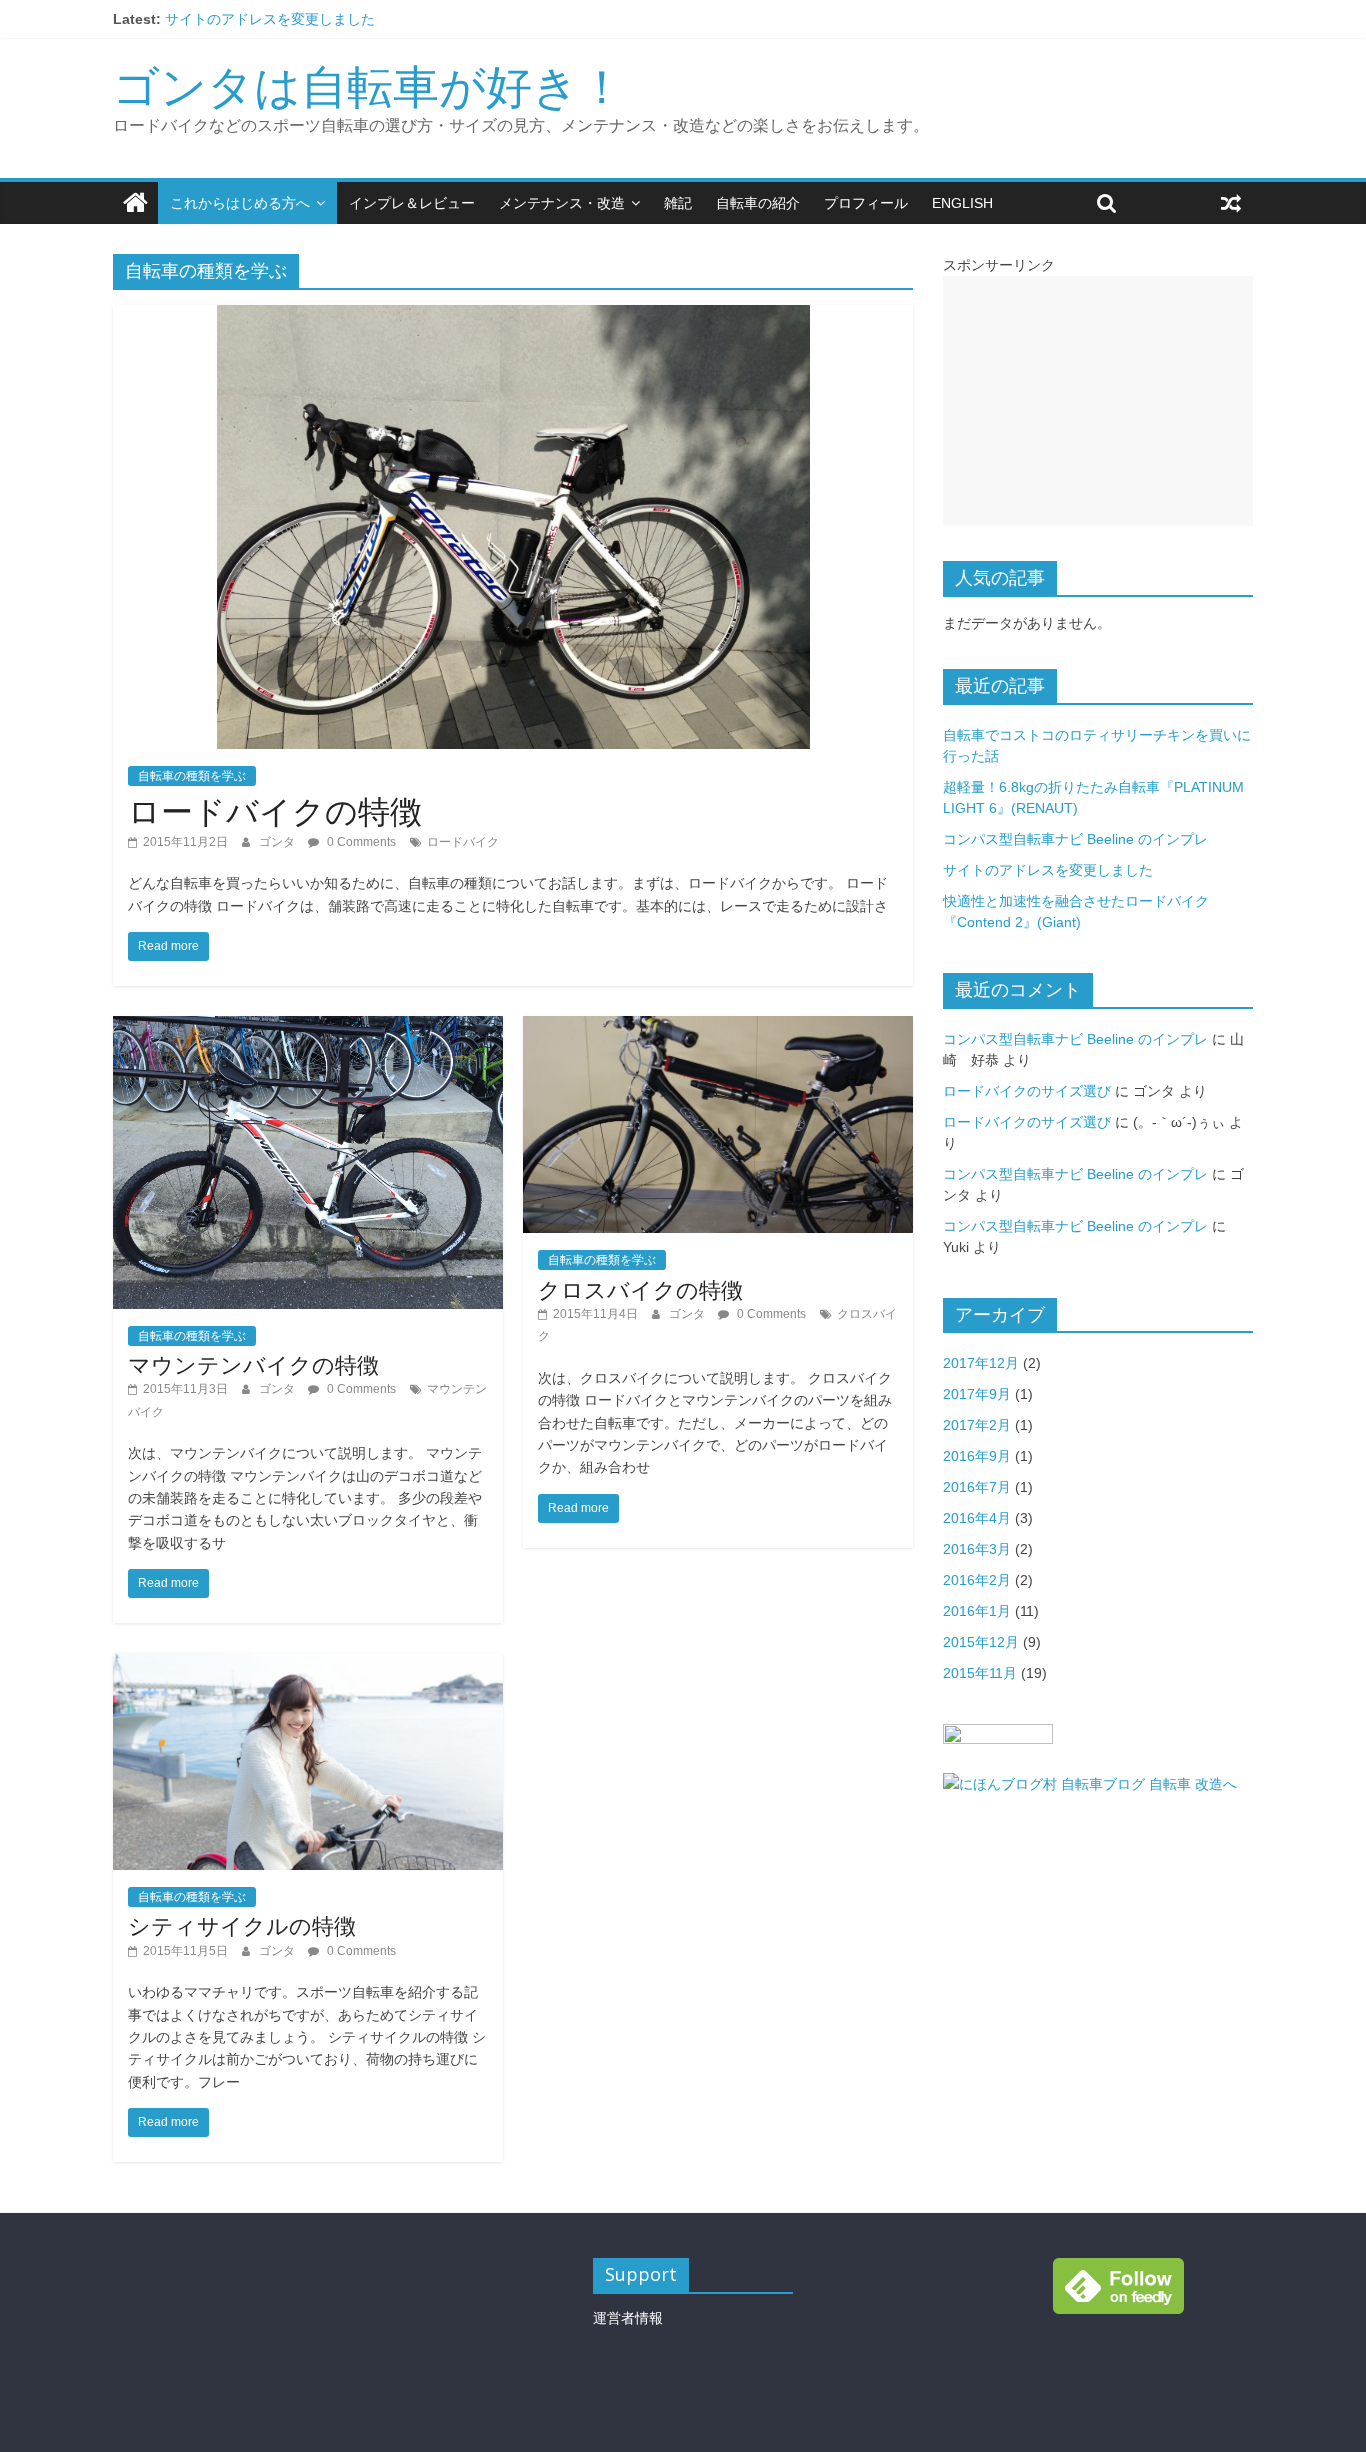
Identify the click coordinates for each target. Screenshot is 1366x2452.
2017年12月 (981, 1363)
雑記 (678, 203)
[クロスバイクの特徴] (718, 1027)
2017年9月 (977, 1394)
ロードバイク (463, 842)
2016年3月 (977, 1549)
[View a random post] (1231, 203)
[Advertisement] (1098, 401)
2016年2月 (977, 1580)
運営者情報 (628, 2318)
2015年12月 (981, 1642)
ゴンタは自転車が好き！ (369, 85)
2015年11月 (980, 1673)
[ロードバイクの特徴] (513, 316)
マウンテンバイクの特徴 (253, 1364)
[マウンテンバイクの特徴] (308, 1027)
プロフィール (866, 203)
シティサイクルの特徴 (242, 1925)
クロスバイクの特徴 (640, 1289)
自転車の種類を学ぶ (192, 776)
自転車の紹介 (758, 203)
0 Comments (360, 842)
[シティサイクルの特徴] (308, 1664)
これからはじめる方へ (240, 203)
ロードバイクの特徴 (275, 810)
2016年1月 (977, 1611)
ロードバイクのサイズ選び (1027, 1091)
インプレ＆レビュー (412, 203)
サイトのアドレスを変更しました (270, 19)
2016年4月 (977, 1518)
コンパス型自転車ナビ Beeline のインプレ (1075, 839)
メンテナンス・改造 (562, 203)
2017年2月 (977, 1425)
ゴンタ (278, 842)
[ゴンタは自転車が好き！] (135, 203)
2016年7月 (977, 1487)
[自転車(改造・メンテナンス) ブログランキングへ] (998, 1735)
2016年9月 (977, 1456)
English (962, 203)
